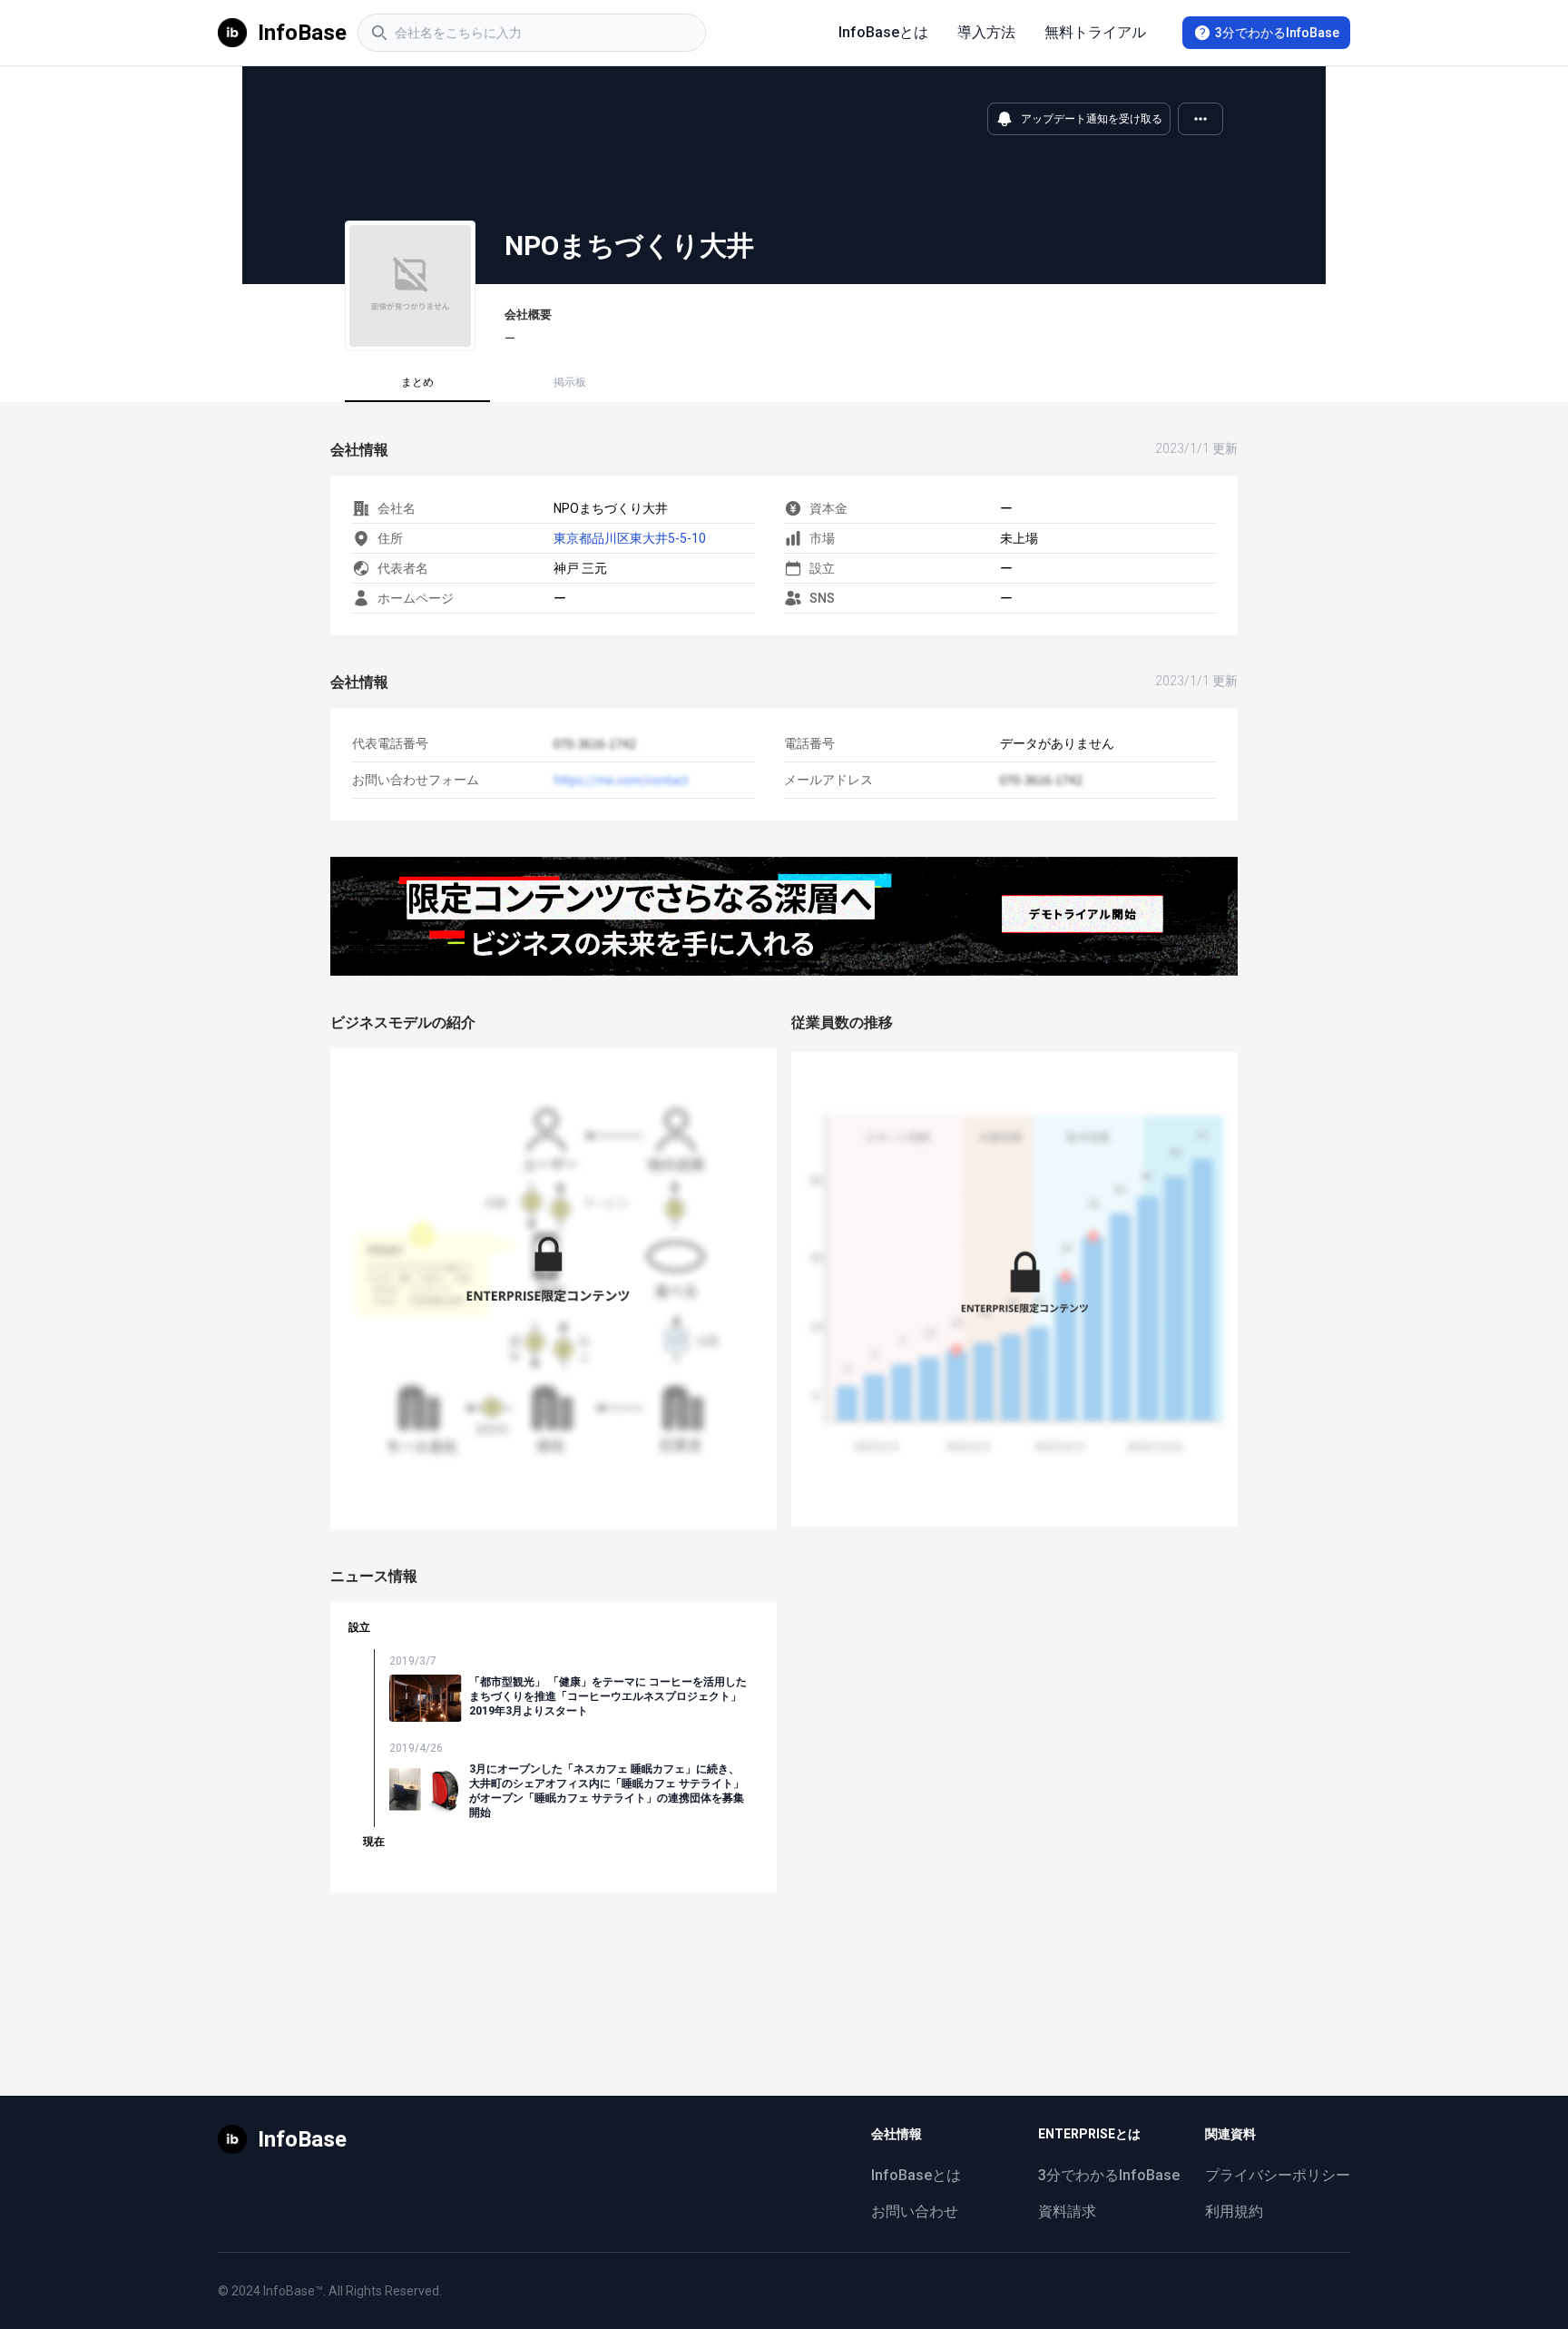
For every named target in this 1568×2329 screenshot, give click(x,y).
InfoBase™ (293, 2291)
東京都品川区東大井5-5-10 (630, 538)
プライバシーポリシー (1278, 2175)
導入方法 (986, 32)
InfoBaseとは (883, 32)
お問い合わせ (915, 2211)
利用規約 (1234, 2211)
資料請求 (1067, 2211)
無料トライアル (1095, 32)
